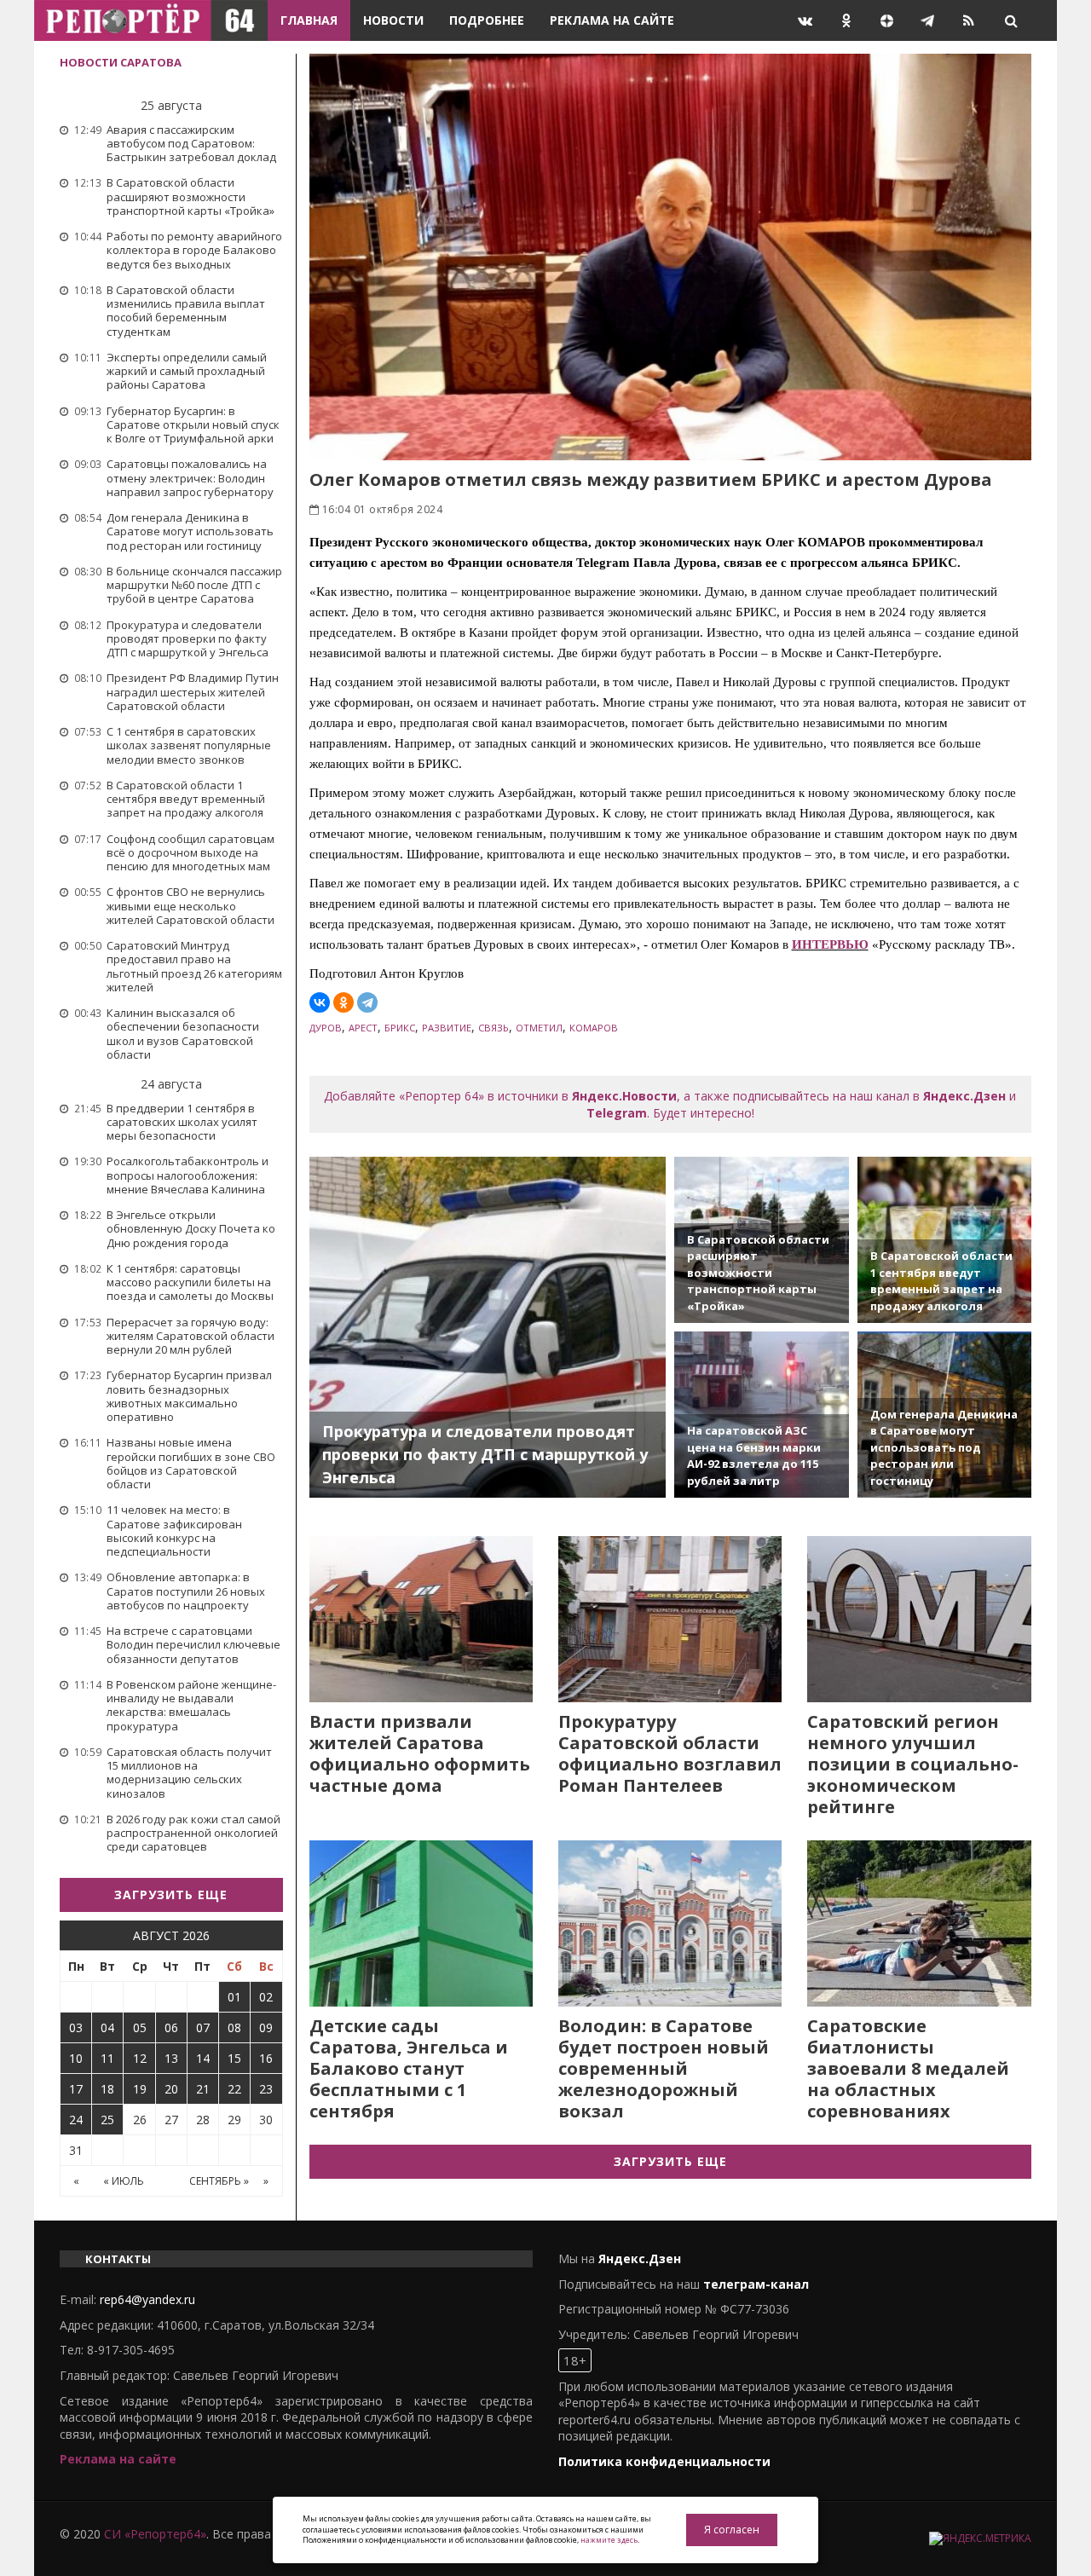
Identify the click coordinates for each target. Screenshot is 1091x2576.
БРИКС (400, 1028)
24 (76, 2120)
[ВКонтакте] (320, 1002)
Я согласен (732, 2530)
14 (203, 2058)
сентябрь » (219, 2181)
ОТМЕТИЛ (539, 1028)
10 (76, 2058)
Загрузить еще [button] (171, 1894)
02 (266, 1997)
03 (76, 2027)
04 (107, 2027)
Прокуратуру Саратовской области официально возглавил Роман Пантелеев (670, 1753)
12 (140, 2058)
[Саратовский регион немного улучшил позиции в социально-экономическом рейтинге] (919, 1619)
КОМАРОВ (594, 1028)
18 (107, 2089)
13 (171, 2058)
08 (234, 2027)
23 (266, 2089)
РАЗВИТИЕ (447, 1028)
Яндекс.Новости (624, 1096)
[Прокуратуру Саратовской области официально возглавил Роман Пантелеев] (670, 1619)
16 (266, 2058)
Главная (309, 20)
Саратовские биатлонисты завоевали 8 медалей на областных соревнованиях (908, 2068)
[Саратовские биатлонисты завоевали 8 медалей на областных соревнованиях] (919, 1923)
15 (234, 2058)
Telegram (617, 1113)
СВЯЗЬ (494, 1028)
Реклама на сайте (612, 20)
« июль (124, 2181)
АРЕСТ (363, 1028)
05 (140, 2027)
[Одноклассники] (343, 1002)
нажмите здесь (609, 2540)
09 (266, 2027)
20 (171, 2089)
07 (203, 2027)
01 (234, 1997)
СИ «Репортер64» (155, 2534)
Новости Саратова (121, 62)
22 (234, 2089)
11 (107, 2058)
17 (76, 2089)
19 (140, 2089)
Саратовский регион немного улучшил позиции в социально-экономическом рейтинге (913, 1764)
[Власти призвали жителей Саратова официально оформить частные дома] (421, 1619)
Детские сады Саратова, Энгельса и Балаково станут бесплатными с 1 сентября (409, 2068)
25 (107, 2120)
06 (171, 2027)
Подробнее (487, 20)
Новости (393, 20)
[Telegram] (367, 1002)
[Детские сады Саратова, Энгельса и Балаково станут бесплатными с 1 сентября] (421, 1923)
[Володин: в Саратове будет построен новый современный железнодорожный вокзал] (670, 1923)
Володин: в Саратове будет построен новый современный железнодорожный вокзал (664, 2068)
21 (203, 2089)
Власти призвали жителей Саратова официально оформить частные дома (420, 1753)
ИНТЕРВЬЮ (830, 944)
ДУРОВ (326, 1028)
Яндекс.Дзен (964, 1096)
